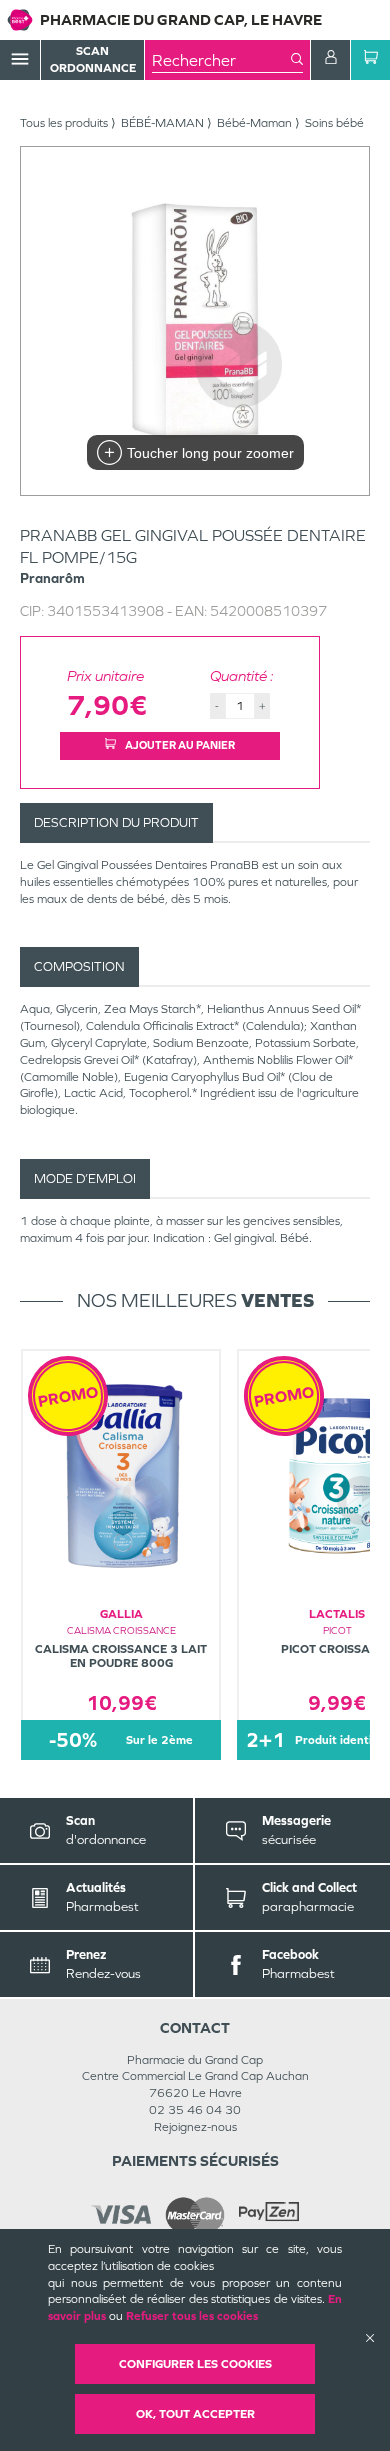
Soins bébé (334, 123)
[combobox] (221, 60)
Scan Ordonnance (93, 59)
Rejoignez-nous (195, 2127)
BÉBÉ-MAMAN (162, 123)
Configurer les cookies (195, 2364)
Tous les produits (64, 123)
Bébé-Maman (254, 123)
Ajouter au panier (179, 745)
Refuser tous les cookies (192, 2316)
